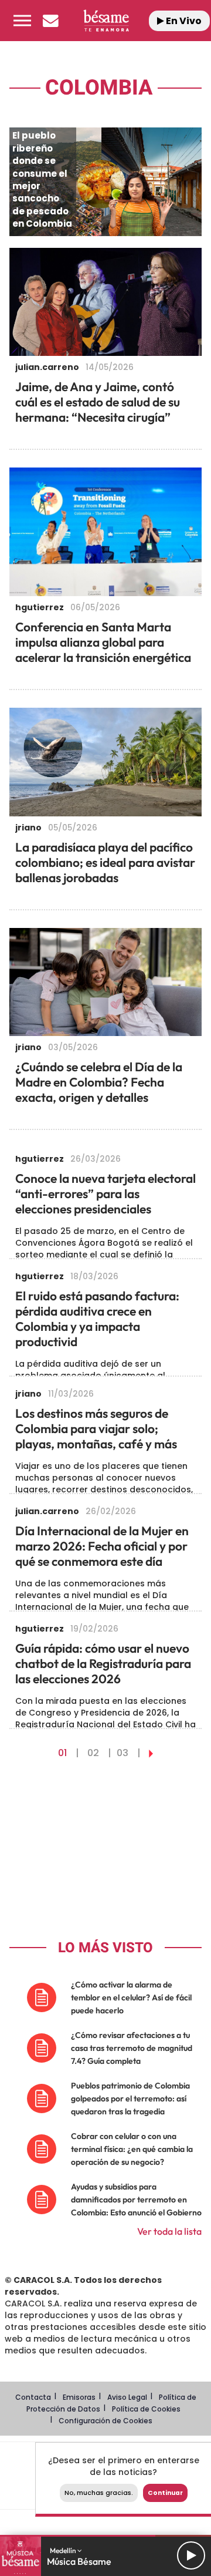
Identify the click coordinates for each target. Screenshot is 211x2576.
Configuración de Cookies (105, 2421)
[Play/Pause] (191, 2555)
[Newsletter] (50, 21)
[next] (151, 1753)
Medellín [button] (64, 2550)
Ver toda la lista (169, 2231)
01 (62, 1753)
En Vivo (183, 21)
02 (93, 1753)
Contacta (33, 2397)
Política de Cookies (146, 2409)
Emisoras (79, 2397)
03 (122, 1753)
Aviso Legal (127, 2397)
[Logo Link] (106, 20)
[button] (22, 21)
